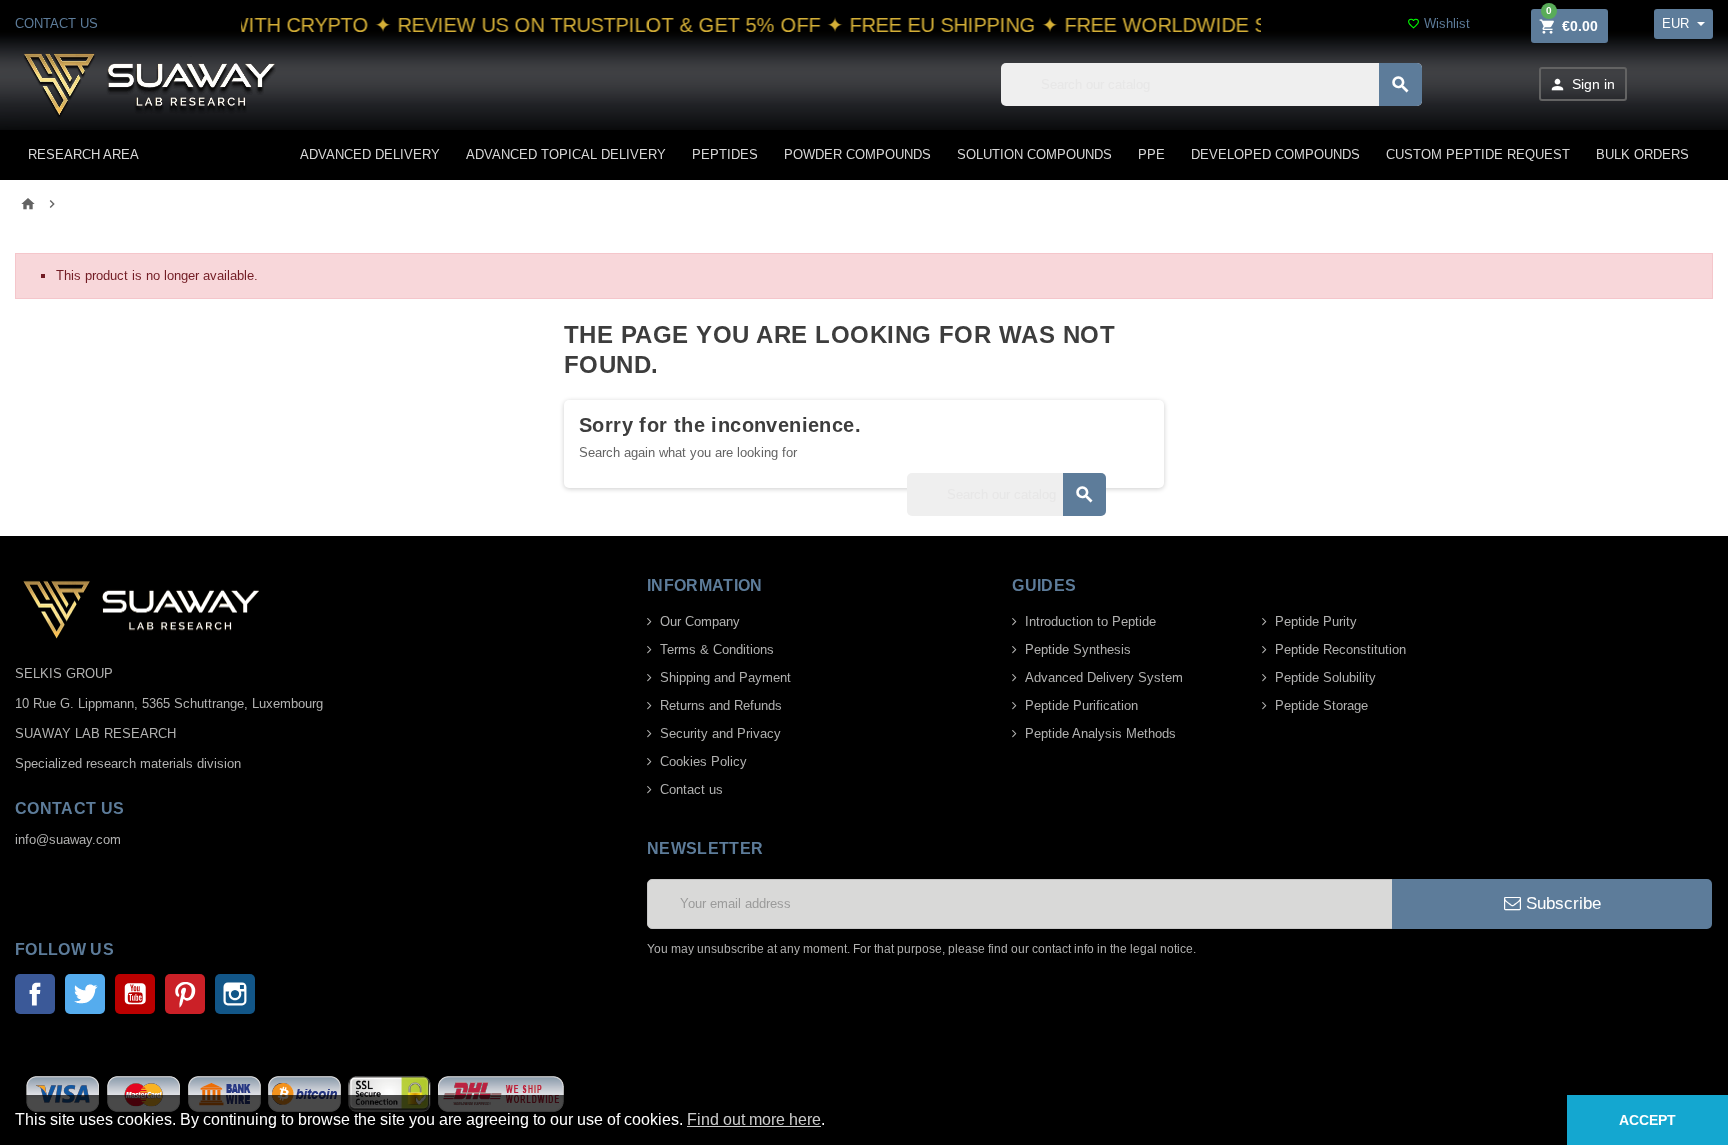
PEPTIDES (725, 154)
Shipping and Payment (725, 677)
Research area (83, 154)
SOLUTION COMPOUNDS (1034, 154)
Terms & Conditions (717, 649)
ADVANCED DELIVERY (370, 154)
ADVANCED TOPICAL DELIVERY (566, 154)
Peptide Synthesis (1078, 649)
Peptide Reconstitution (1340, 649)
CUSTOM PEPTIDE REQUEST (1478, 154)
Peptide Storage (1321, 705)
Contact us (691, 789)
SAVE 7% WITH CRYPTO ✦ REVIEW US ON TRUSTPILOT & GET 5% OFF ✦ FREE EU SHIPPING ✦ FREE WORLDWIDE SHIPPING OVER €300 (770, 25)
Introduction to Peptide (1090, 621)
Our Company (700, 621)
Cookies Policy (703, 761)
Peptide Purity (1316, 621)
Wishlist (1438, 23)
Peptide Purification (1081, 705)
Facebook (35, 994)
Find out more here (754, 1119)
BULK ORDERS (1642, 154)
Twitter (85, 994)
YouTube (135, 994)
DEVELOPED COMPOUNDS (1275, 154)
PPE (1151, 154)
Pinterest (185, 994)
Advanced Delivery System (1104, 677)
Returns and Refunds (721, 705)
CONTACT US (56, 23)
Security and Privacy (720, 733)
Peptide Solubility (1325, 677)
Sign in (1582, 84)
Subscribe (1561, 903)
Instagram (235, 994)
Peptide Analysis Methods (1100, 733)
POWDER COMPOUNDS (857, 154)
